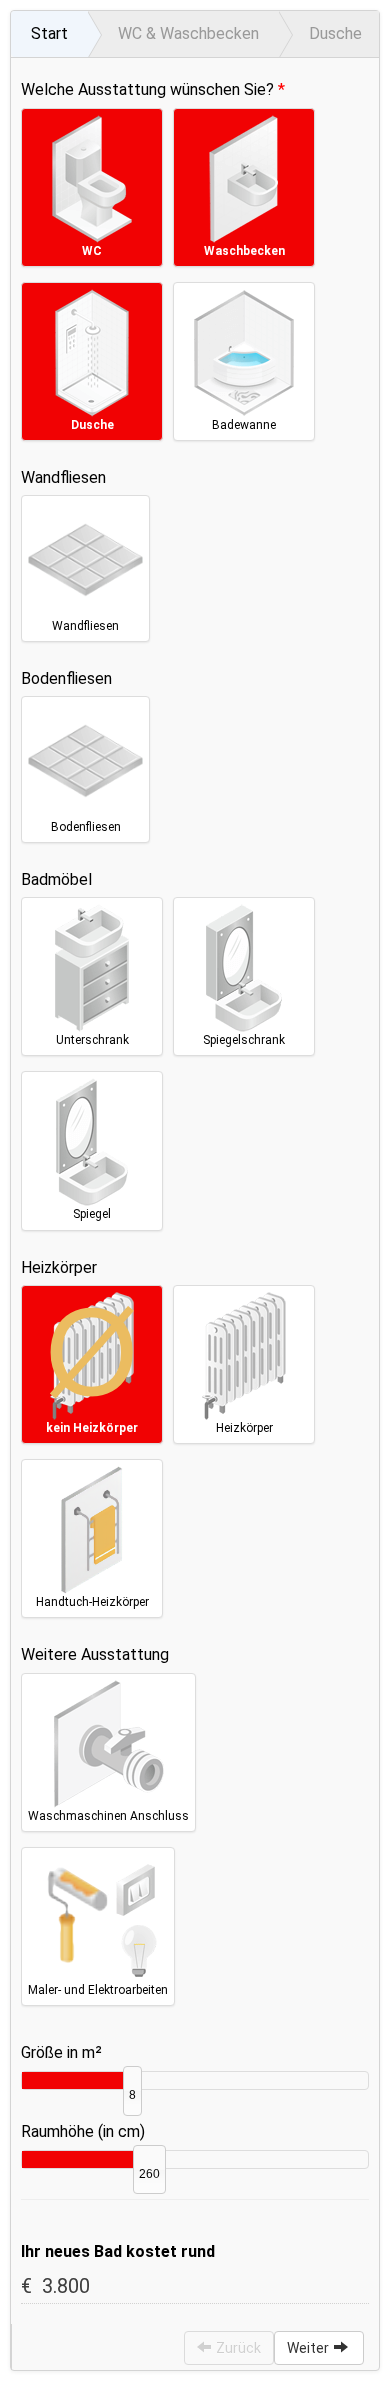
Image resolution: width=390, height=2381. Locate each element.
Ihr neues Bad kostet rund (118, 2251)
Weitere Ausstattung (95, 1654)
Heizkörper (59, 1267)
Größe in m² (61, 2052)
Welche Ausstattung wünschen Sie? (147, 89)
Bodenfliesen (66, 678)
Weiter (308, 2348)
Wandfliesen (63, 477)
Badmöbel (56, 879)
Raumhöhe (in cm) (83, 2131)
